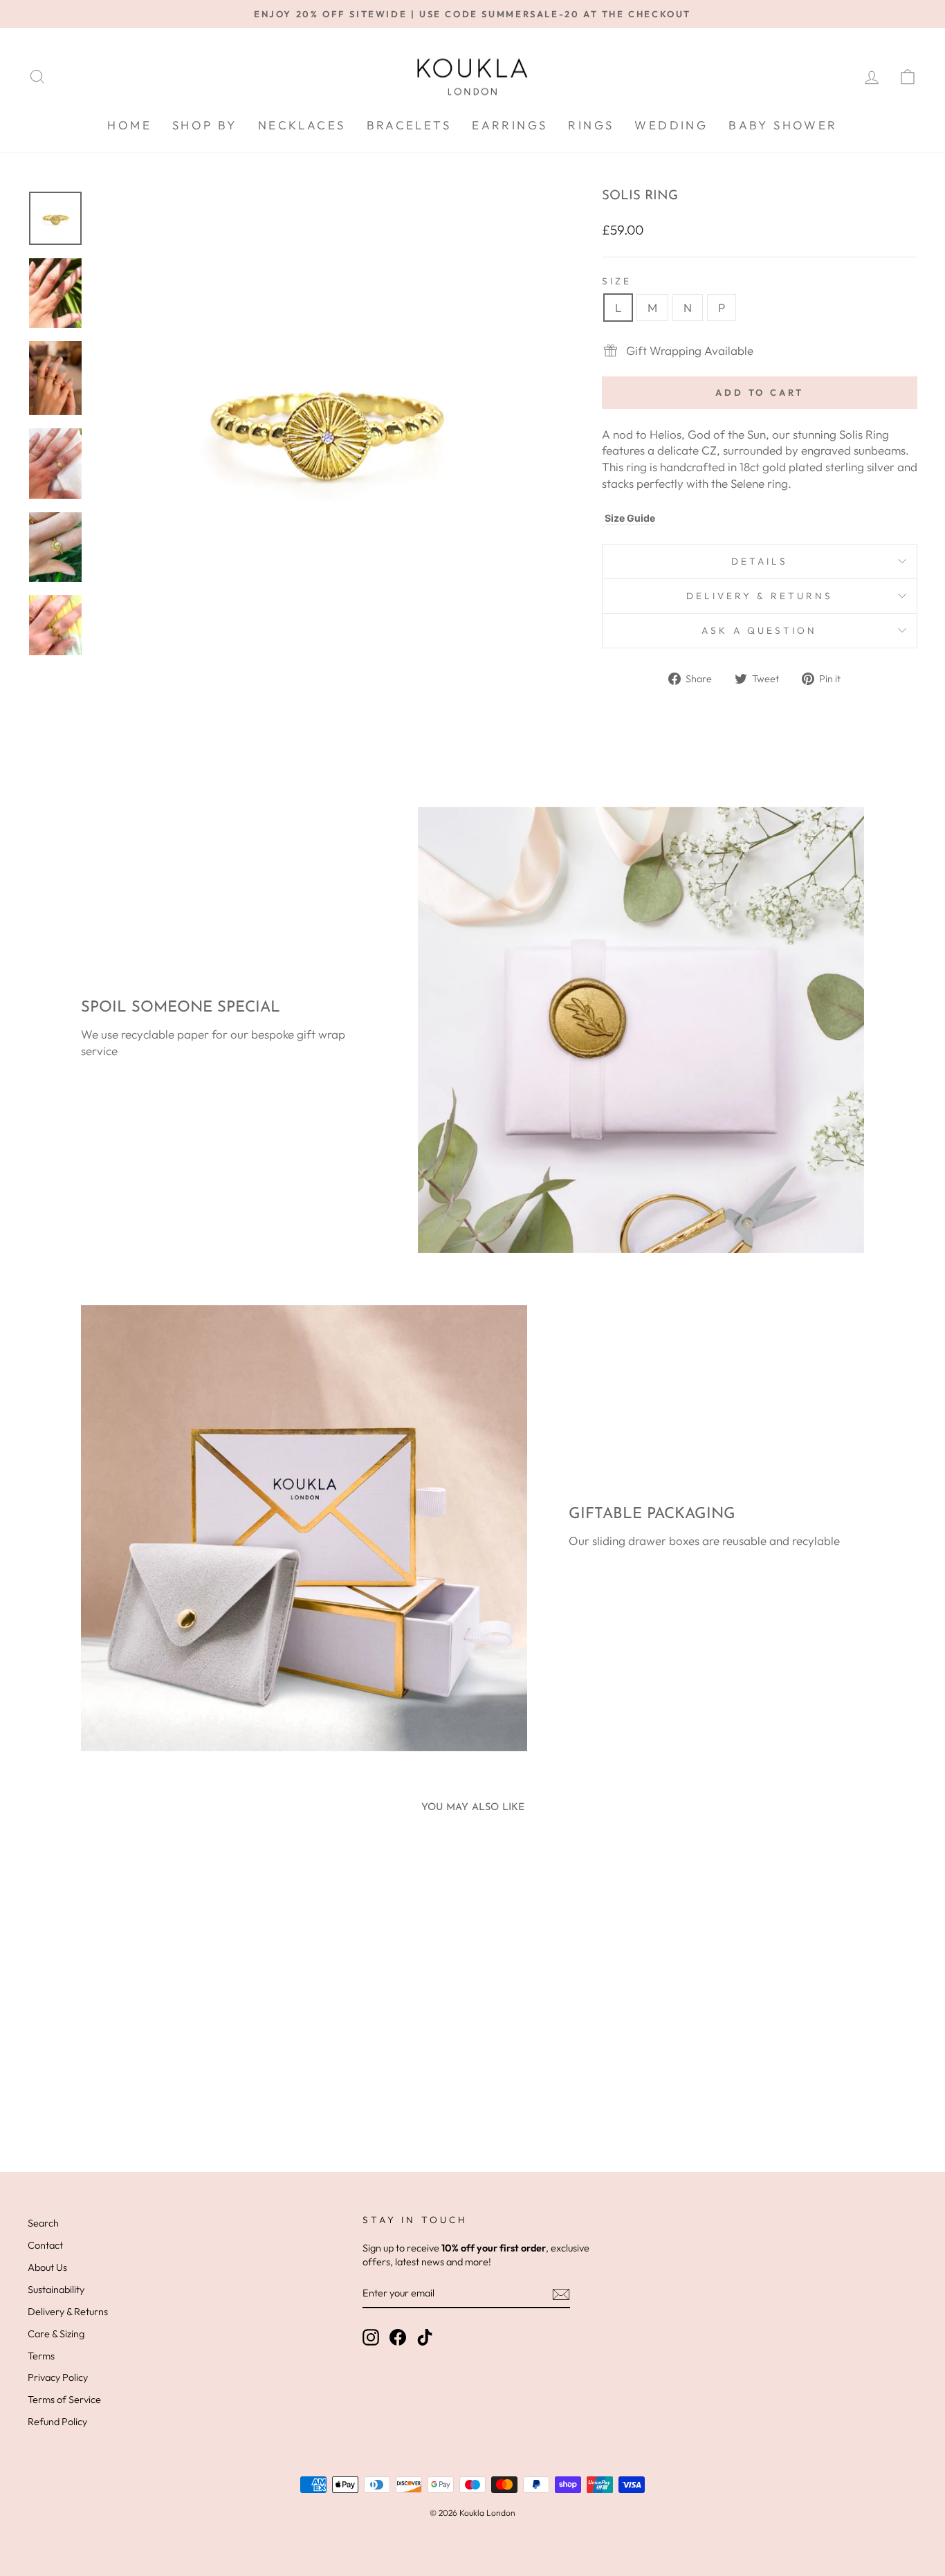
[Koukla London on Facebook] (398, 2337)
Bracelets (409, 125)
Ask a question (759, 630)
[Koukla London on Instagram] (371, 2337)
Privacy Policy (58, 2377)
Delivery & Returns (760, 596)
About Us (47, 2267)
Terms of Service (64, 2400)
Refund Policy (57, 2422)
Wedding (671, 125)
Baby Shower (783, 125)
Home (129, 125)
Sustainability (56, 2290)
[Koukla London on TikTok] (425, 2337)
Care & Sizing (56, 2334)
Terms (41, 2356)
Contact (45, 2245)
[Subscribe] (561, 2294)
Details (760, 561)
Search (43, 2223)
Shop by (205, 125)
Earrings (510, 125)
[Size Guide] (603, 518)
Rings (591, 125)
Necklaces (302, 125)
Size (617, 281)
